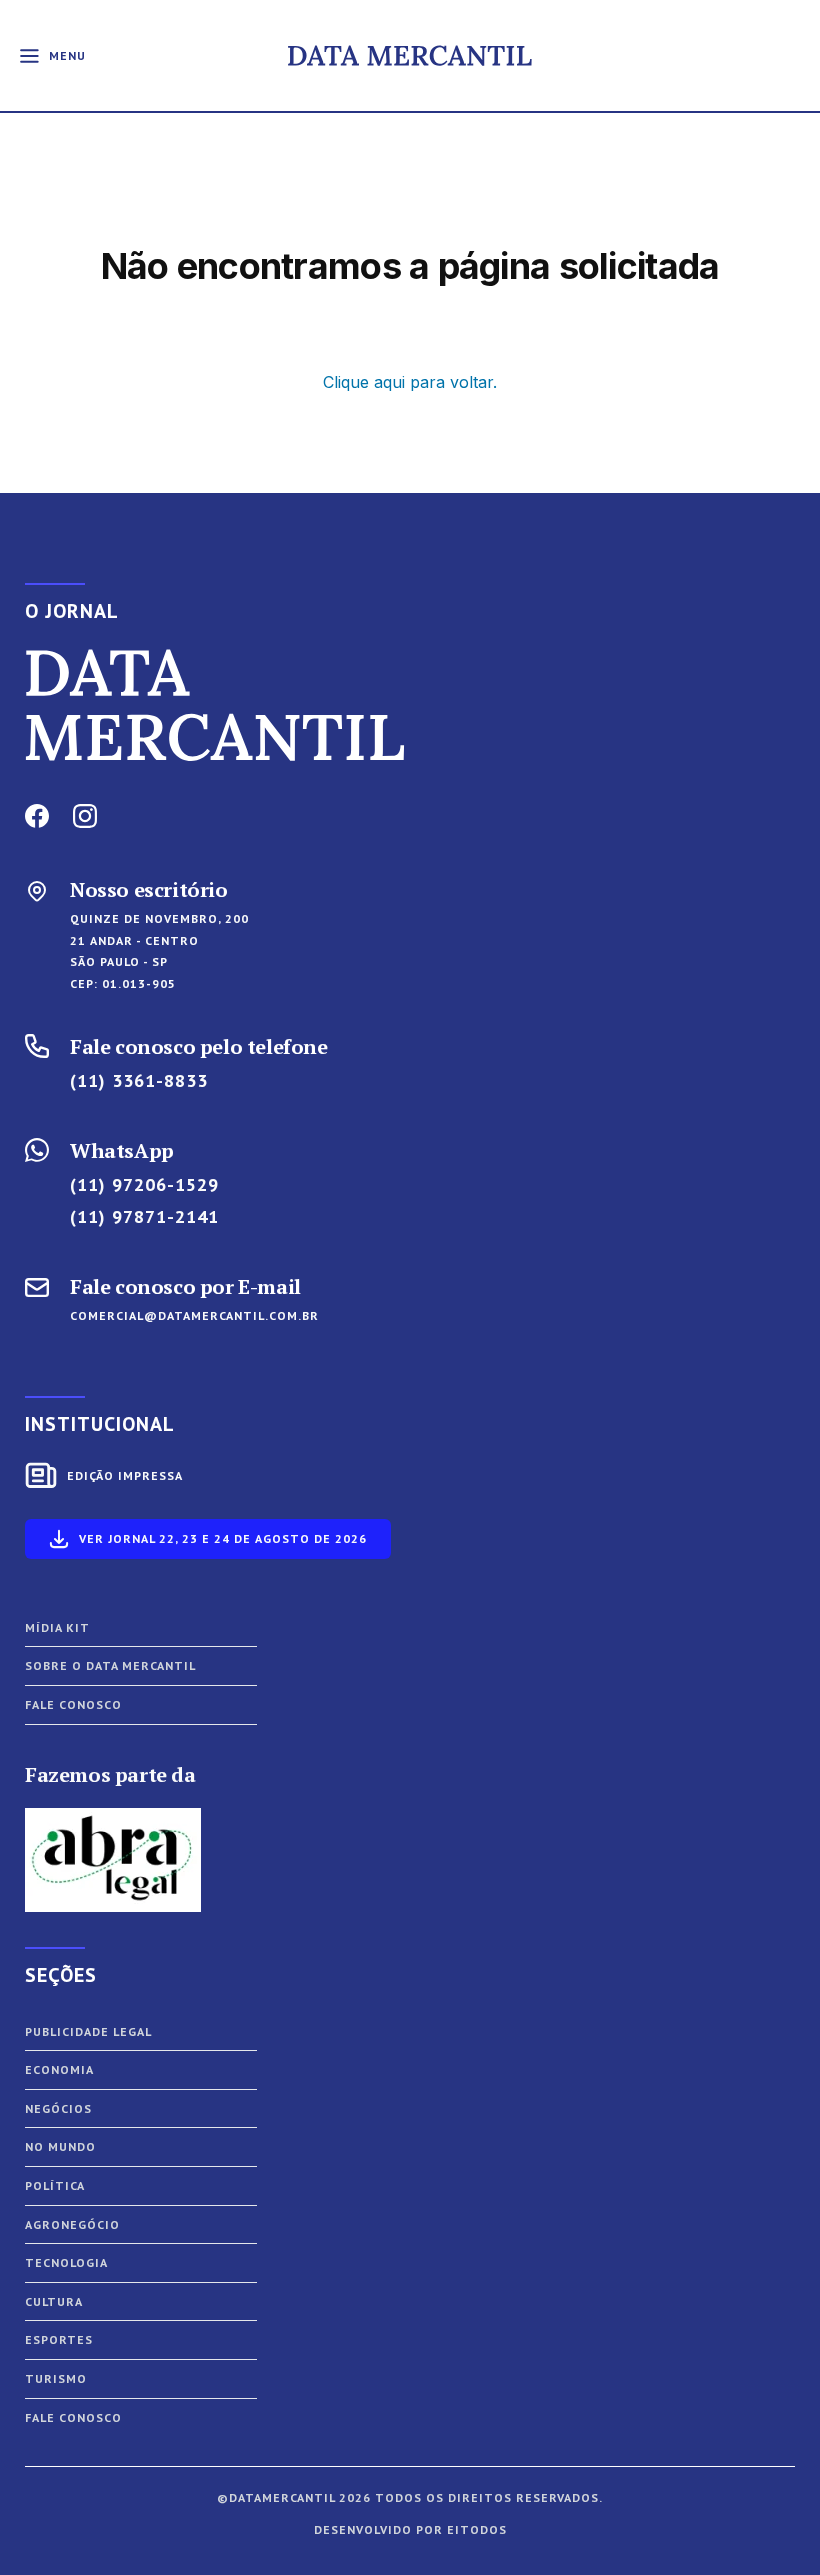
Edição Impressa (125, 1475)
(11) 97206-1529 (144, 1184)
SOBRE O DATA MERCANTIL (110, 1665)
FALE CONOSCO (73, 1704)
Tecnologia (66, 2262)
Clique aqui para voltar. (410, 382)
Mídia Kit (57, 1627)
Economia (59, 2069)
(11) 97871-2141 (144, 1216)
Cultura (54, 2301)
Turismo (56, 2378)
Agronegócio (72, 2224)
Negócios (58, 2108)
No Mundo (60, 2146)
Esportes (59, 2339)
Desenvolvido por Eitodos (410, 2529)
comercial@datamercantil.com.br (194, 1315)
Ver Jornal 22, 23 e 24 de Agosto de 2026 (223, 1538)
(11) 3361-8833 (139, 1080)
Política (55, 2185)
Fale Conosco (73, 2417)
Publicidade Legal (88, 2031)
